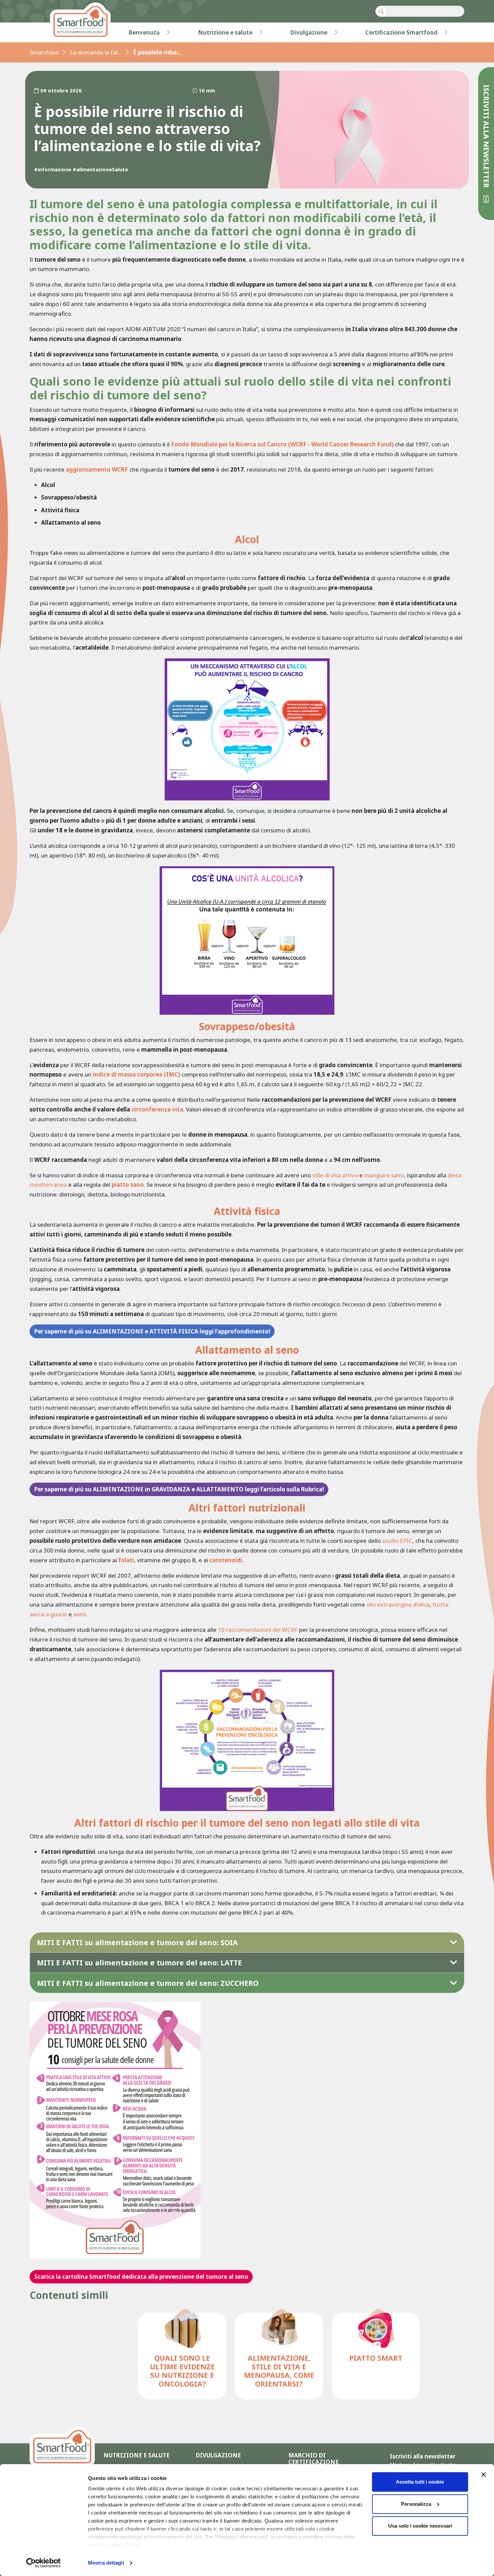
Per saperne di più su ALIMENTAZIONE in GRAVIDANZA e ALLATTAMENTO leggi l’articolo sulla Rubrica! (179, 1489)
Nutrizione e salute (225, 32)
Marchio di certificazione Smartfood (314, 2462)
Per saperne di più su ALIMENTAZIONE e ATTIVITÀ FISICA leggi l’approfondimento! (152, 1331)
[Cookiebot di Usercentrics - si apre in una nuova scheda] (44, 2563)
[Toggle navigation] (43, 33)
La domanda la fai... (96, 52)
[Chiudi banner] (484, 2475)
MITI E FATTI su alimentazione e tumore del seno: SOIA (137, 1942)
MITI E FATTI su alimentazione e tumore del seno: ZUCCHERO (148, 1983)
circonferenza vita (157, 1109)
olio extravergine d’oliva (398, 1604)
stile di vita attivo (335, 1175)
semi (80, 1614)
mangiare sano (384, 1175)
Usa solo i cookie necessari (420, 2526)
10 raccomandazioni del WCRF (258, 1630)
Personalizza (416, 2504)
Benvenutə (144, 32)
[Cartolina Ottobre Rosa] (115, 2129)
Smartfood (44, 52)
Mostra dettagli (106, 2563)
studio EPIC (397, 1541)
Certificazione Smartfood (401, 32)
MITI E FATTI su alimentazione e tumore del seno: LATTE (139, 1962)
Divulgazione (309, 32)
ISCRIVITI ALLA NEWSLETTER (486, 137)
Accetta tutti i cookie (420, 2482)
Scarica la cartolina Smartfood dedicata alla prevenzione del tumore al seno (141, 2277)
